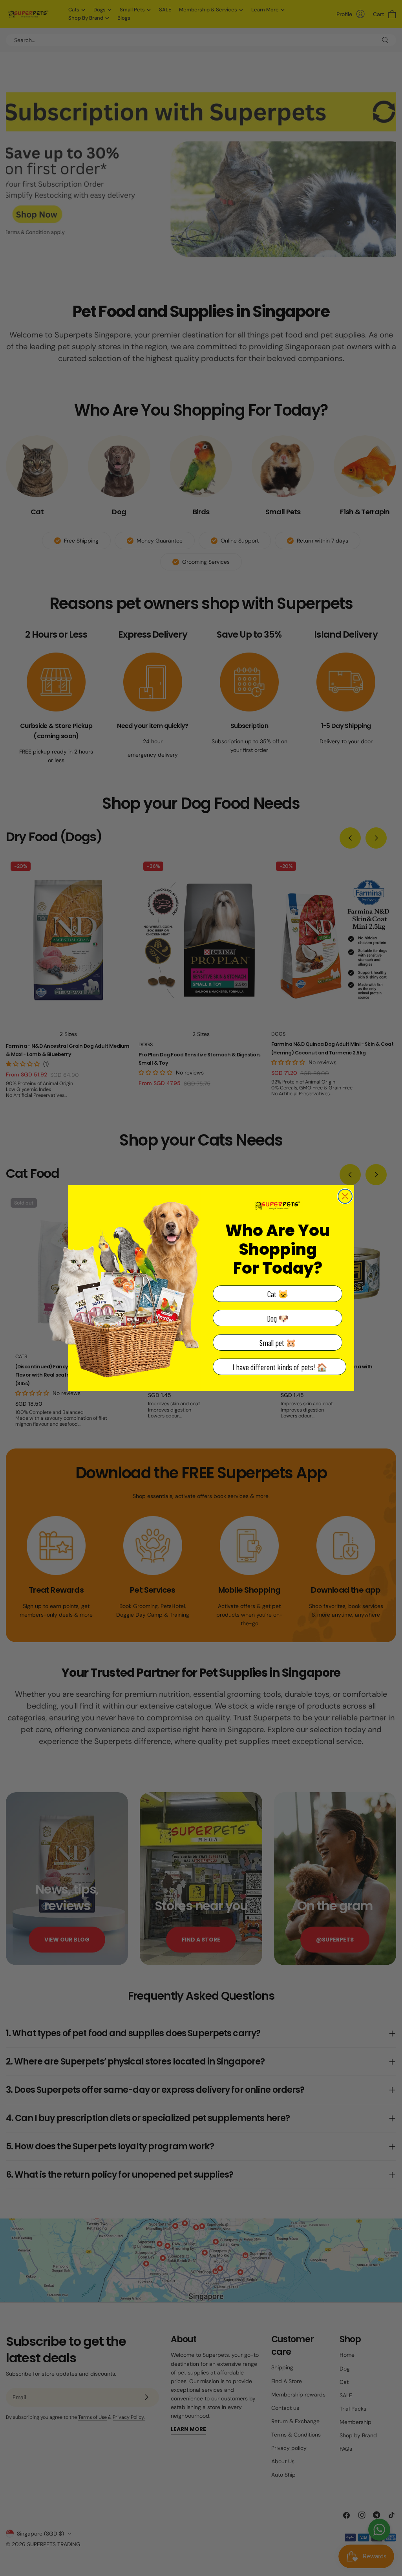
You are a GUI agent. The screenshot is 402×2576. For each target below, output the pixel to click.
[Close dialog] (345, 1196)
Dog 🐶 (278, 1318)
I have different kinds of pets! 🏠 (280, 1367)
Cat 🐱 (278, 1294)
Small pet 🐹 (278, 1343)
